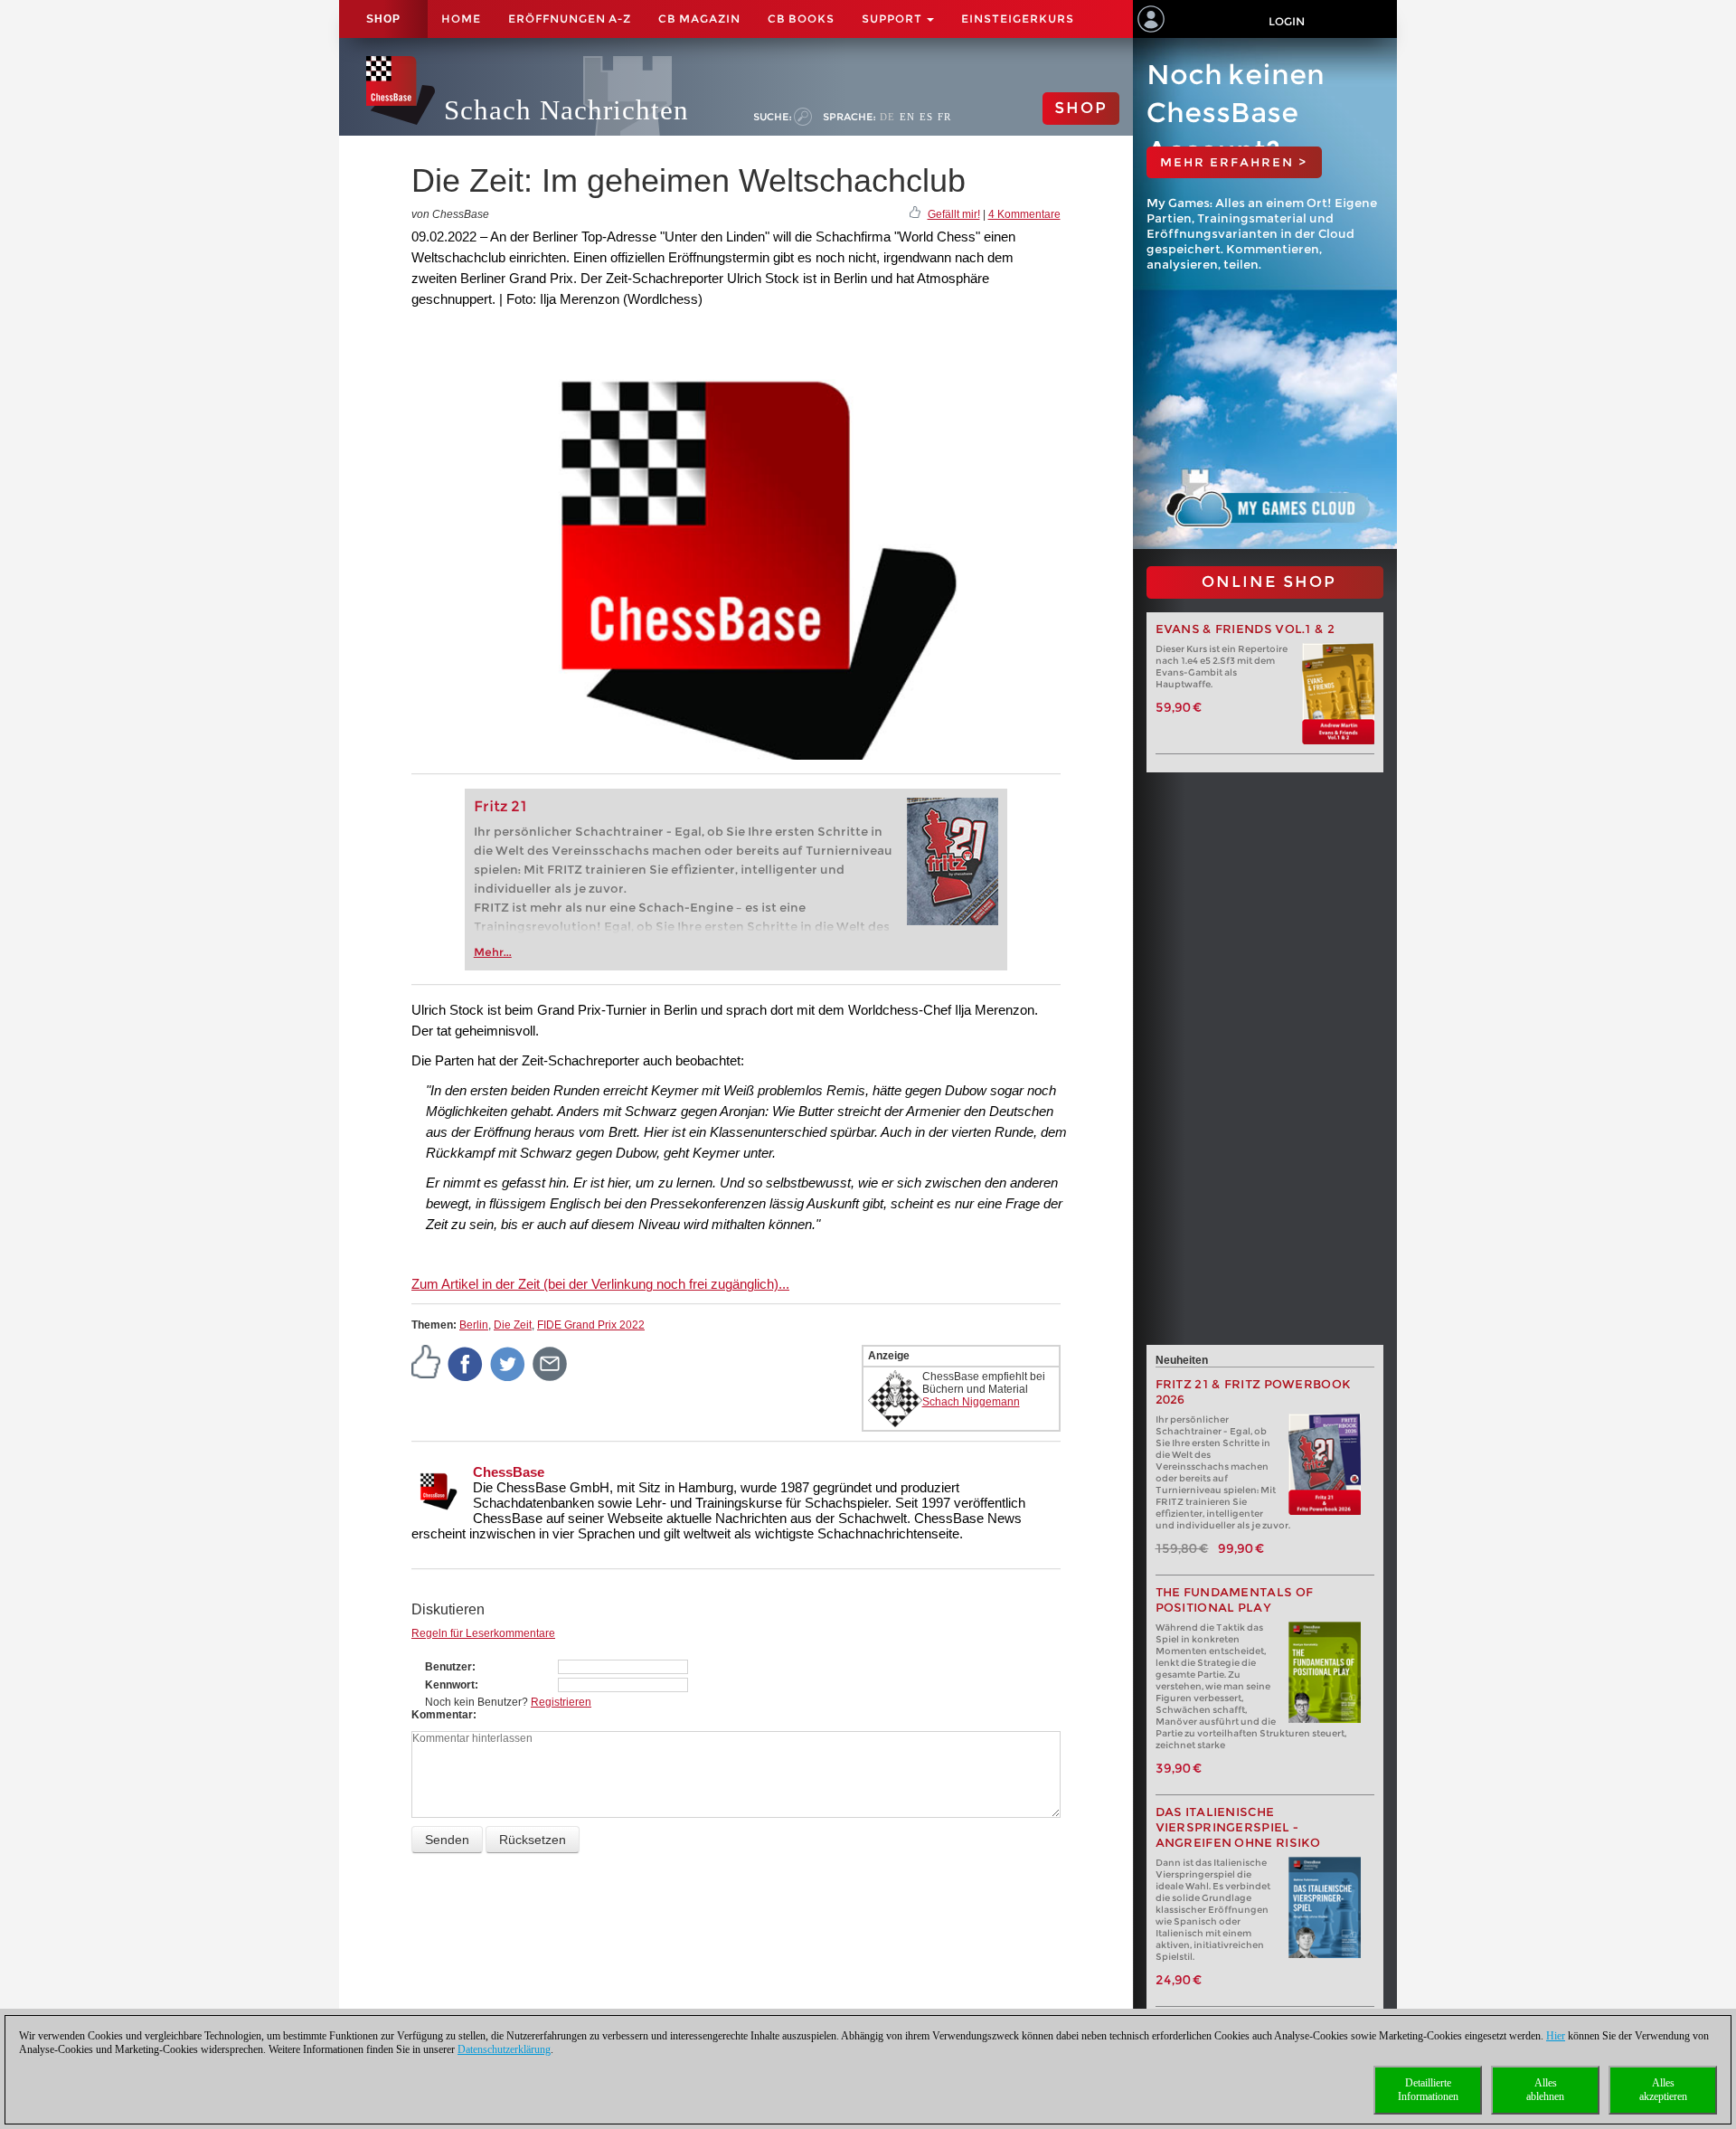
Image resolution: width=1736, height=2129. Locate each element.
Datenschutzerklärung (504, 2049)
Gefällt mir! (954, 214)
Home (461, 19)
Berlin (474, 1325)
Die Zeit (513, 1325)
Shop (383, 19)
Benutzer (448, 1667)
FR (944, 117)
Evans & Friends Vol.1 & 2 (1245, 629)
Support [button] (893, 19)
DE (887, 117)
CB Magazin (699, 19)
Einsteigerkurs (1018, 19)
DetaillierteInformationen (1428, 2090)
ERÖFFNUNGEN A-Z (570, 19)
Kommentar (442, 1715)
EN (907, 117)
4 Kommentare (1024, 214)
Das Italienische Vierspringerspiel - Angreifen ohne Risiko (1238, 1827)
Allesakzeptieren (1663, 2090)
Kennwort (450, 1685)
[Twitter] (508, 1363)
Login (1287, 21)
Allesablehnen (1545, 2090)
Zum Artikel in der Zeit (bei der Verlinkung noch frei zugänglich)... (600, 1284)
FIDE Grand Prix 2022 (591, 1325)
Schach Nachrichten (566, 110)
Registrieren (561, 1702)
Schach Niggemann (971, 1402)
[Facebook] (466, 1363)
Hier (1556, 2036)
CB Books (801, 19)
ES (926, 117)
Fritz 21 (500, 806)
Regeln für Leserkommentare (483, 1633)
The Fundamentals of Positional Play (1235, 1600)
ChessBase (509, 1472)
